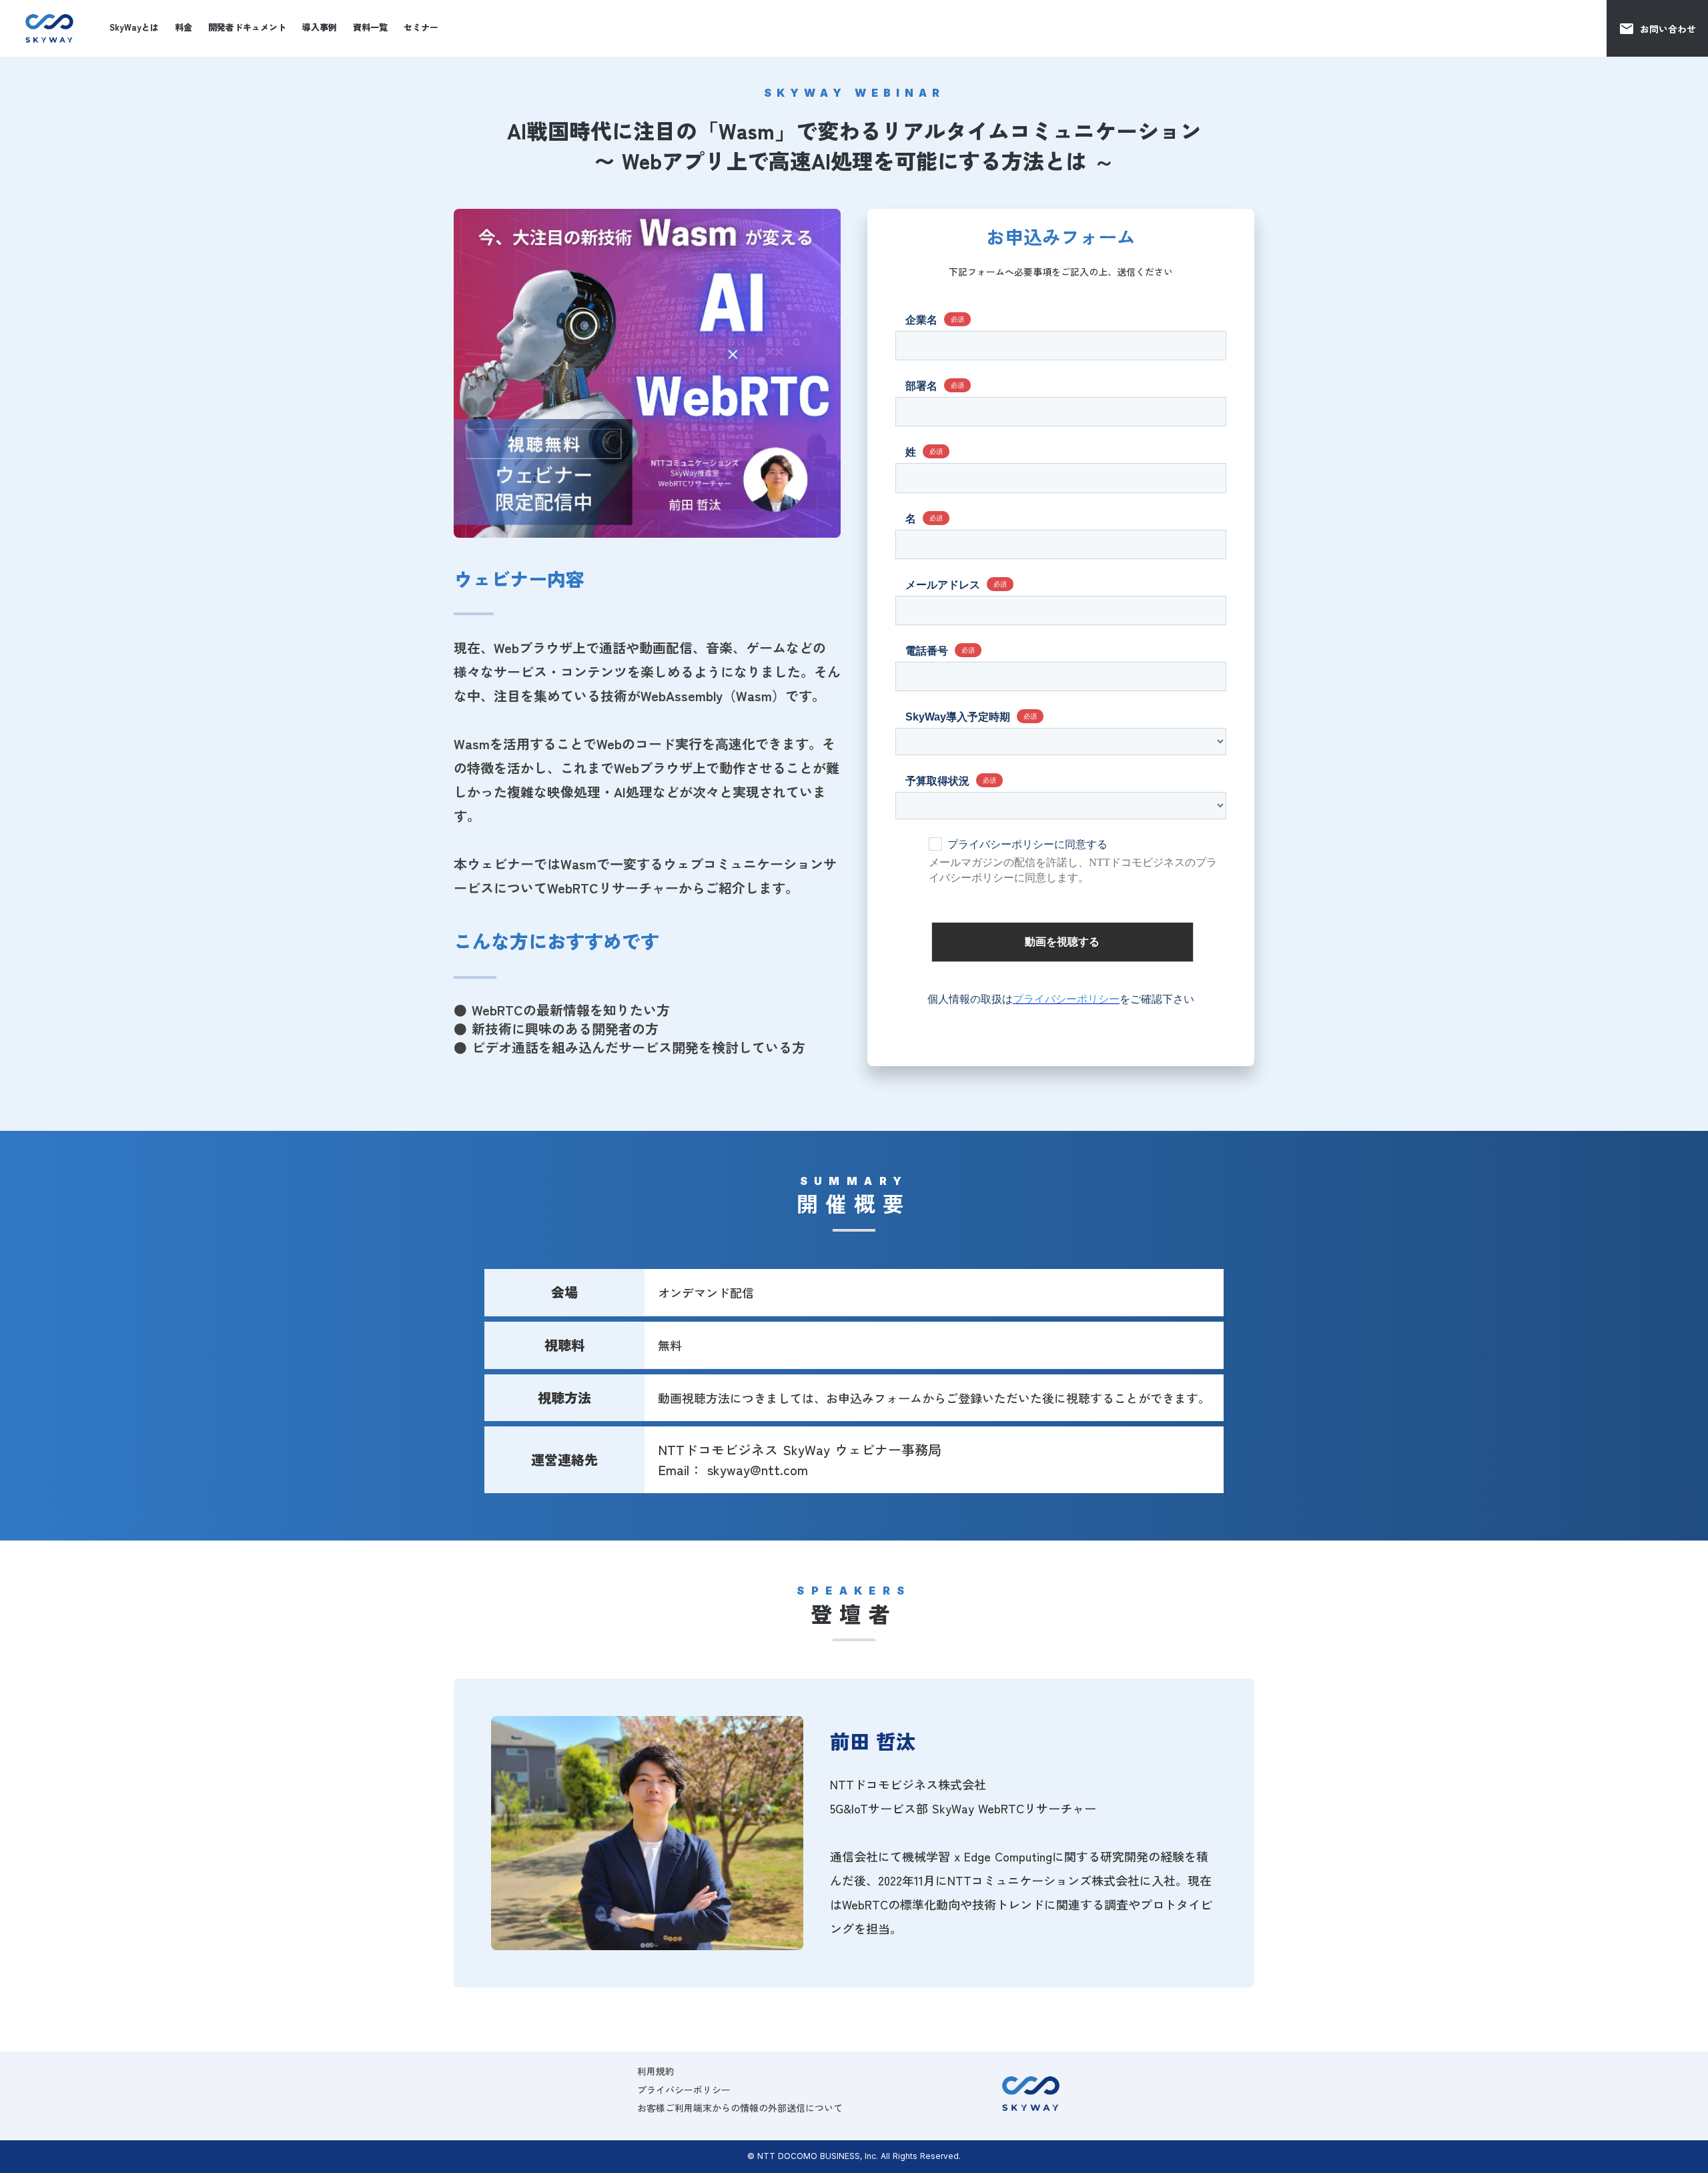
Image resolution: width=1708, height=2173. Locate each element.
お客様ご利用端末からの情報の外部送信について (740, 2108)
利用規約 (656, 2071)
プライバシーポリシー (684, 2090)
